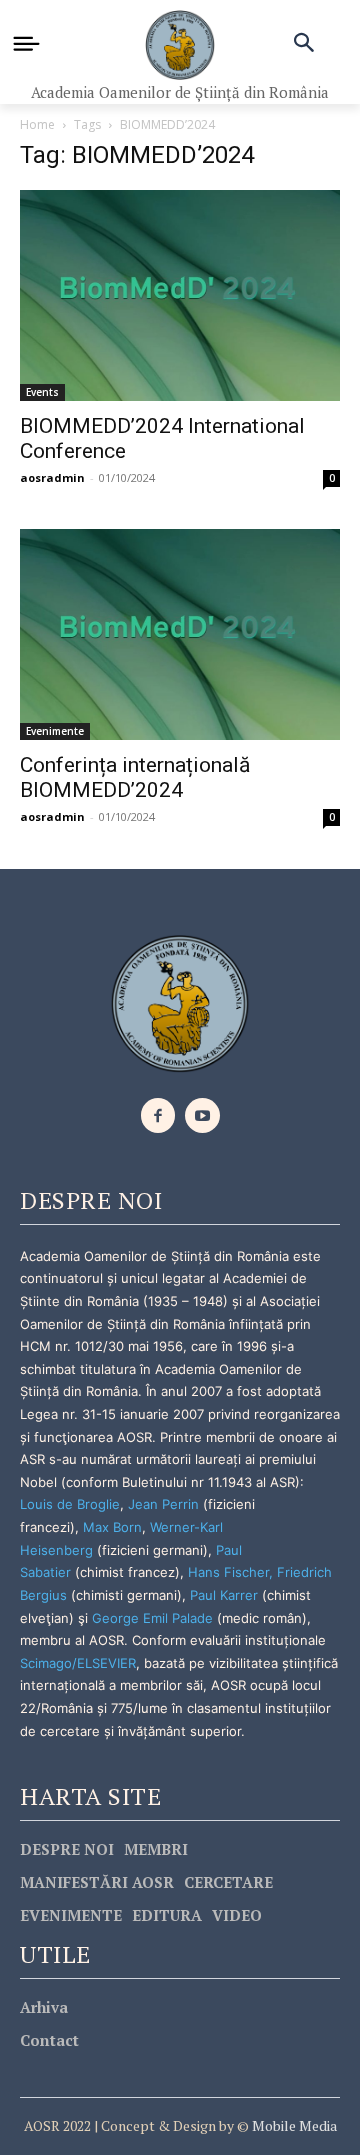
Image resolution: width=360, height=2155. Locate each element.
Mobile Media (293, 2125)
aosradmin (52, 477)
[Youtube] (202, 1115)
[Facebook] (158, 1115)
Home (37, 124)
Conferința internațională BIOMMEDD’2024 (135, 777)
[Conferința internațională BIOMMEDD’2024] (180, 634)
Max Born (112, 1527)
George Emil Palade (152, 1618)
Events (42, 392)
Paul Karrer (224, 1595)
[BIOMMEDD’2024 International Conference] (180, 295)
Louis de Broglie (70, 1504)
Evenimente (55, 731)
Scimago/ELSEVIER (78, 1663)
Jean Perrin (165, 1504)
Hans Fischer (228, 1572)
